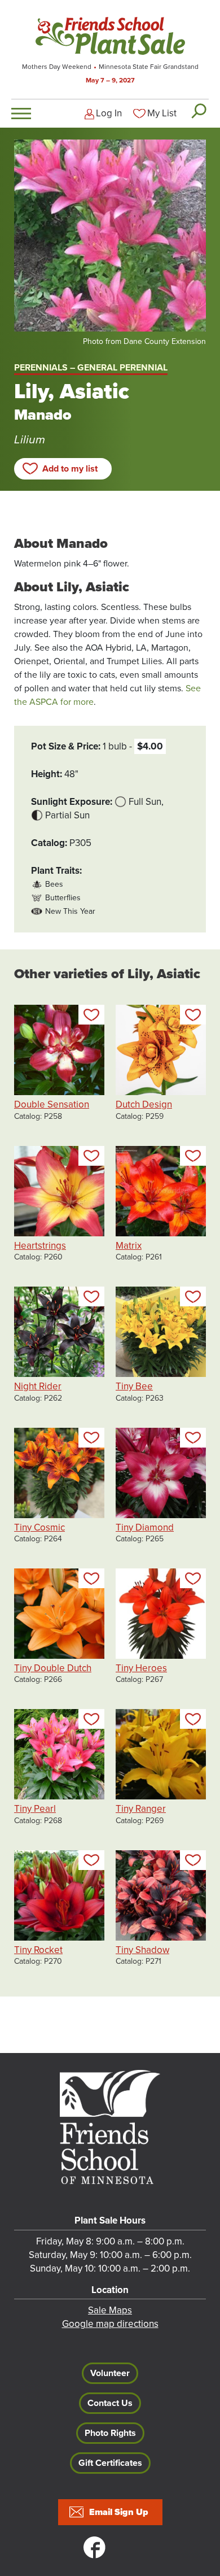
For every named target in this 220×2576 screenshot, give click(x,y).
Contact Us (110, 2403)
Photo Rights (110, 2433)
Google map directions (110, 2324)
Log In (109, 113)
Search (198, 111)
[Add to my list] (91, 1015)
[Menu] (21, 114)
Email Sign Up (119, 2512)
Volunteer (110, 2373)
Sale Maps (110, 2310)
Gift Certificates (110, 2463)
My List (162, 113)
